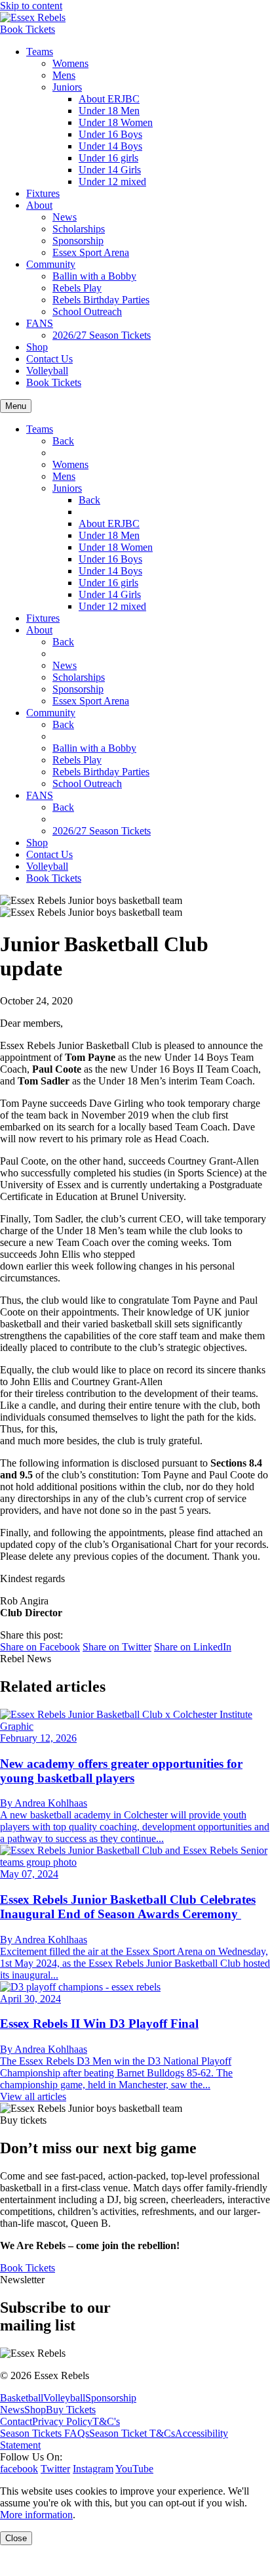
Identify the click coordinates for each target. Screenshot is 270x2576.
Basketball (22, 2398)
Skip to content (31, 6)
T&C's (106, 2421)
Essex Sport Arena (91, 252)
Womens (70, 63)
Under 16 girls (108, 158)
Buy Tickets (71, 2410)
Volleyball (47, 371)
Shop (37, 347)
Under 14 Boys (110, 146)
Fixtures (43, 193)
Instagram (93, 2469)
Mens (64, 75)
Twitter (55, 2469)
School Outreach (87, 311)
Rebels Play (77, 288)
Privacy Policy (62, 2421)
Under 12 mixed (112, 182)
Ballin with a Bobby (94, 276)
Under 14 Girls (110, 170)
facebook (19, 2469)
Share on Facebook (40, 1647)
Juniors (67, 87)
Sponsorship (78, 241)
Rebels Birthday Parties (101, 300)
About (39, 205)
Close (16, 2538)
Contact (16, 2421)
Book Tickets (28, 29)
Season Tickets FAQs (45, 2433)
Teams (40, 52)
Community (51, 264)
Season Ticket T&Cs (132, 2433)
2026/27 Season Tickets (102, 335)
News (65, 217)
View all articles (33, 2096)
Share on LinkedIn (193, 1647)
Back (63, 441)
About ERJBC (109, 99)
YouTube (134, 2469)
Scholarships (79, 229)
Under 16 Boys (110, 134)
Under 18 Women (116, 122)
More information (36, 2515)
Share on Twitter (117, 1647)
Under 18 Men (109, 111)
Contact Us (49, 359)
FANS (40, 323)
